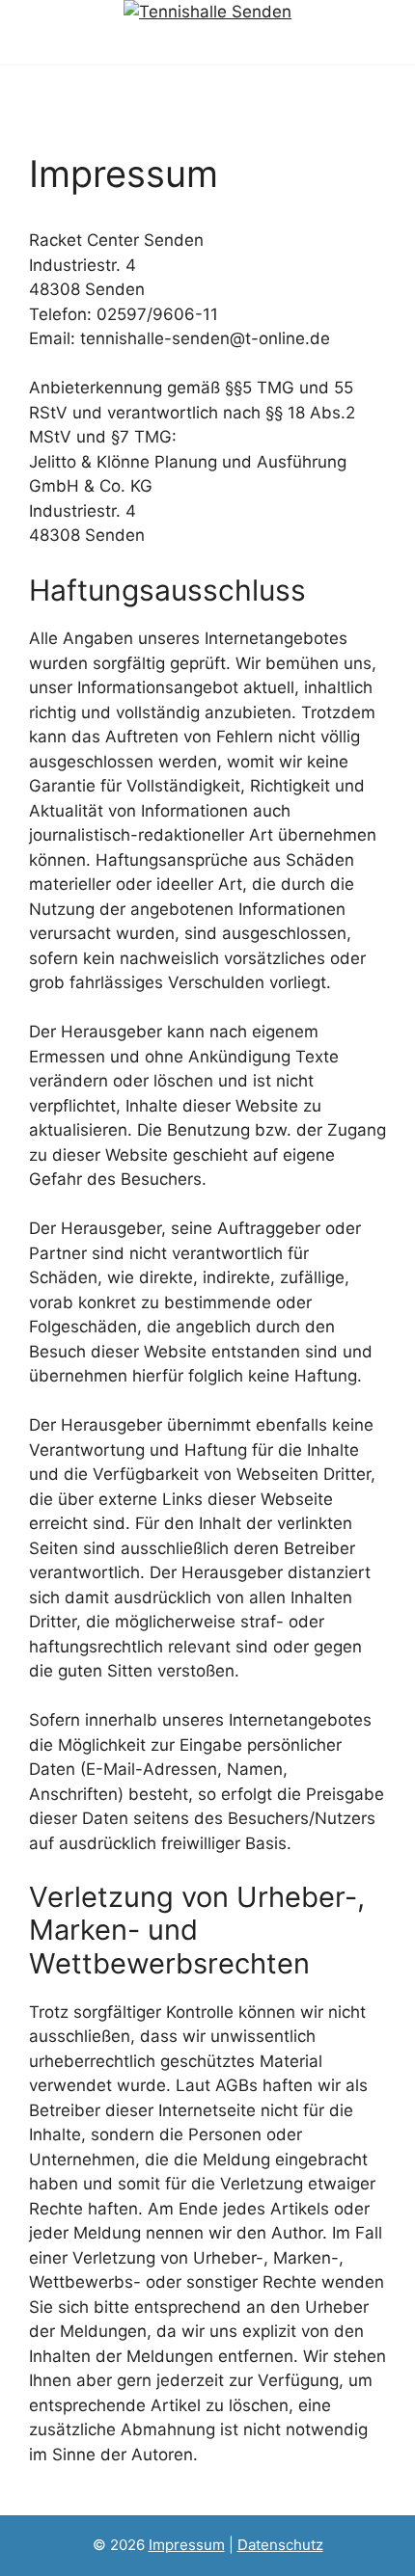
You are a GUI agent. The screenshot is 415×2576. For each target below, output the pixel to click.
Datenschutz (280, 2545)
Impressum (187, 2545)
